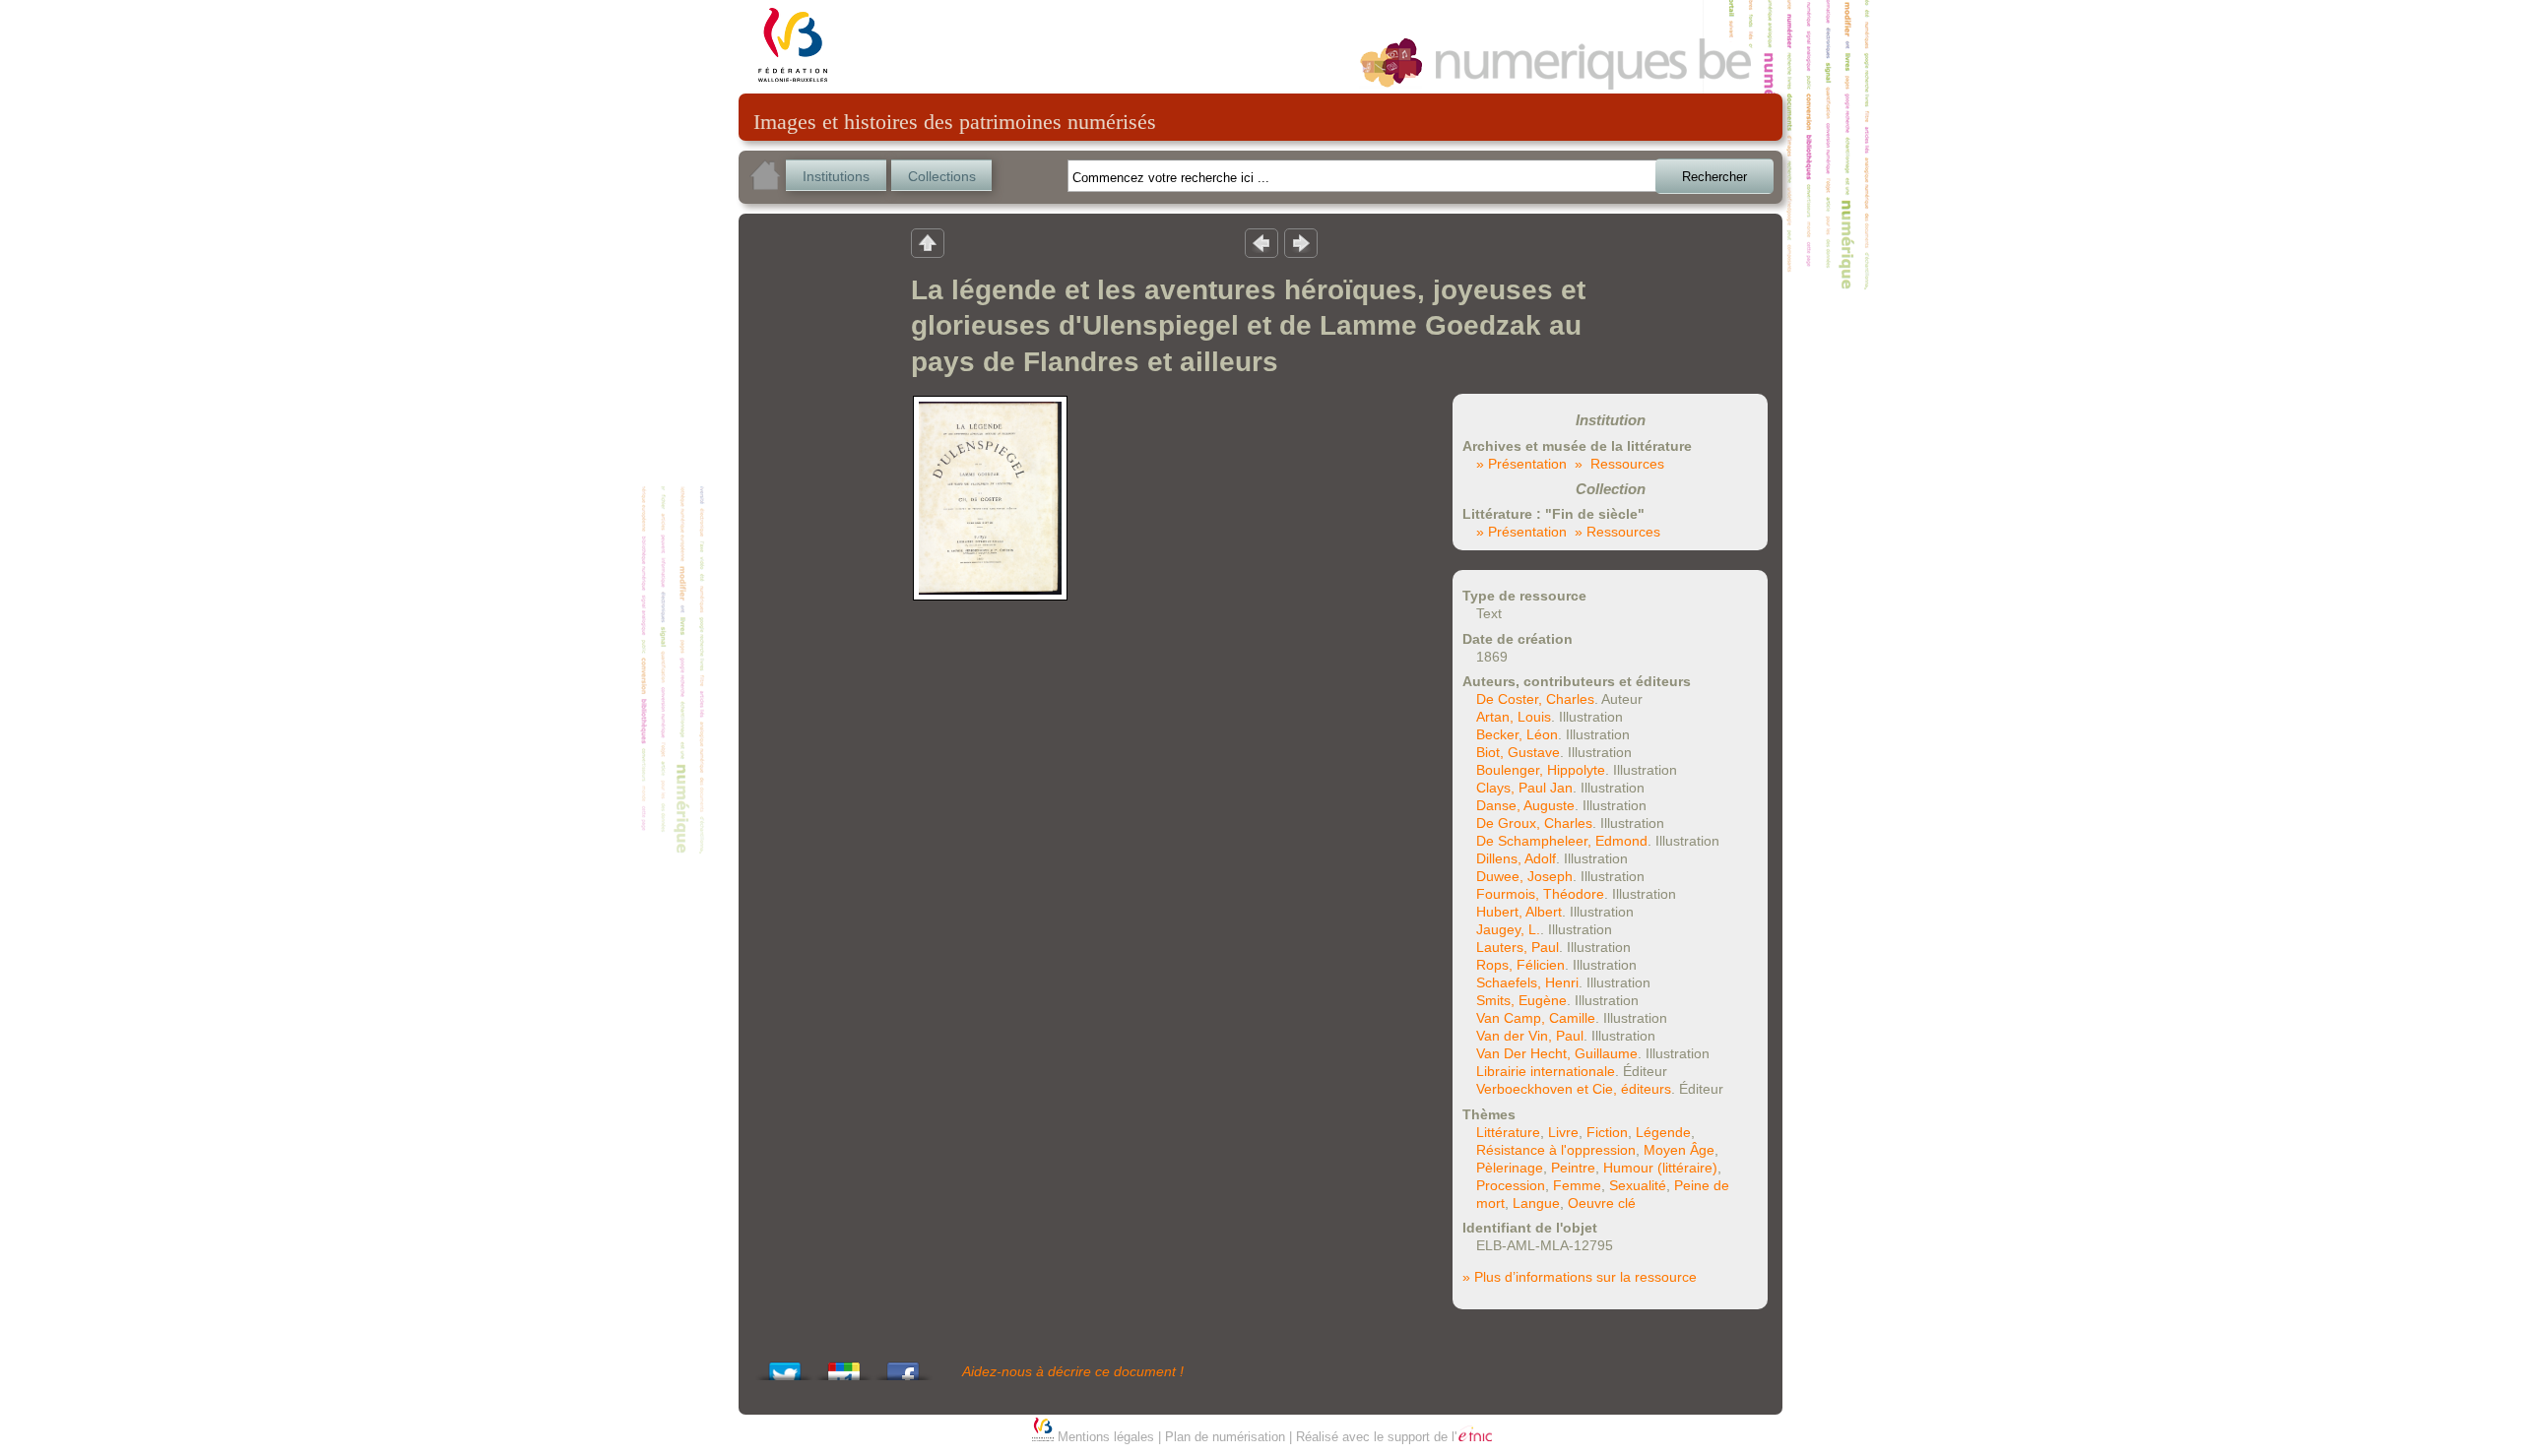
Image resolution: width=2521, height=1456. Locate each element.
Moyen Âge (1679, 1150)
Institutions (836, 176)
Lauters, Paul (1518, 947)
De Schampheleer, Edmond (1562, 841)
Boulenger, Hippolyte (1541, 770)
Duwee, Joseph (1524, 876)
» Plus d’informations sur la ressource (1580, 1277)
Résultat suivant (1301, 242)
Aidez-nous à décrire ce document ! (1073, 1371)
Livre (1563, 1132)
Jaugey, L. (1508, 929)
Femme (1577, 1185)
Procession (1511, 1185)
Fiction (1607, 1132)
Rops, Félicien (1520, 965)
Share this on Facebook (903, 1366)
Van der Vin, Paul (1530, 1036)
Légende (1663, 1132)
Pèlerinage (1510, 1168)
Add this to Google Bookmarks (844, 1366)
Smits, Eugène (1521, 1000)
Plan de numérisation (1225, 1437)
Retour (928, 242)
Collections (942, 176)
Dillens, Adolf (1516, 858)
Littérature (1508, 1132)
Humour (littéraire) (1660, 1168)
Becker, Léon (1517, 734)
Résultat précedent (1261, 242)
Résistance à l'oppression (1556, 1150)
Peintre (1573, 1168)
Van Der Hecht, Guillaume (1557, 1053)
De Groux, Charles (1534, 823)
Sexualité (1638, 1185)
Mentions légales (1106, 1437)
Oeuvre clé (1602, 1203)
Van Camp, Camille (1536, 1018)
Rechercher (1714, 177)
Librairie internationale (1546, 1071)
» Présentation (1521, 464)
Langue (1536, 1203)
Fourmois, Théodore (1540, 894)
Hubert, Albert (1519, 912)
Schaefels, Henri (1527, 982)
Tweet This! (785, 1366)
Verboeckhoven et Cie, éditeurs (1574, 1089)
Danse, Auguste (1525, 805)
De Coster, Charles (1535, 699)
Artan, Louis (1514, 717)
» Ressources (1619, 464)
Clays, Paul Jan (1524, 788)
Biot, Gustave (1518, 752)
